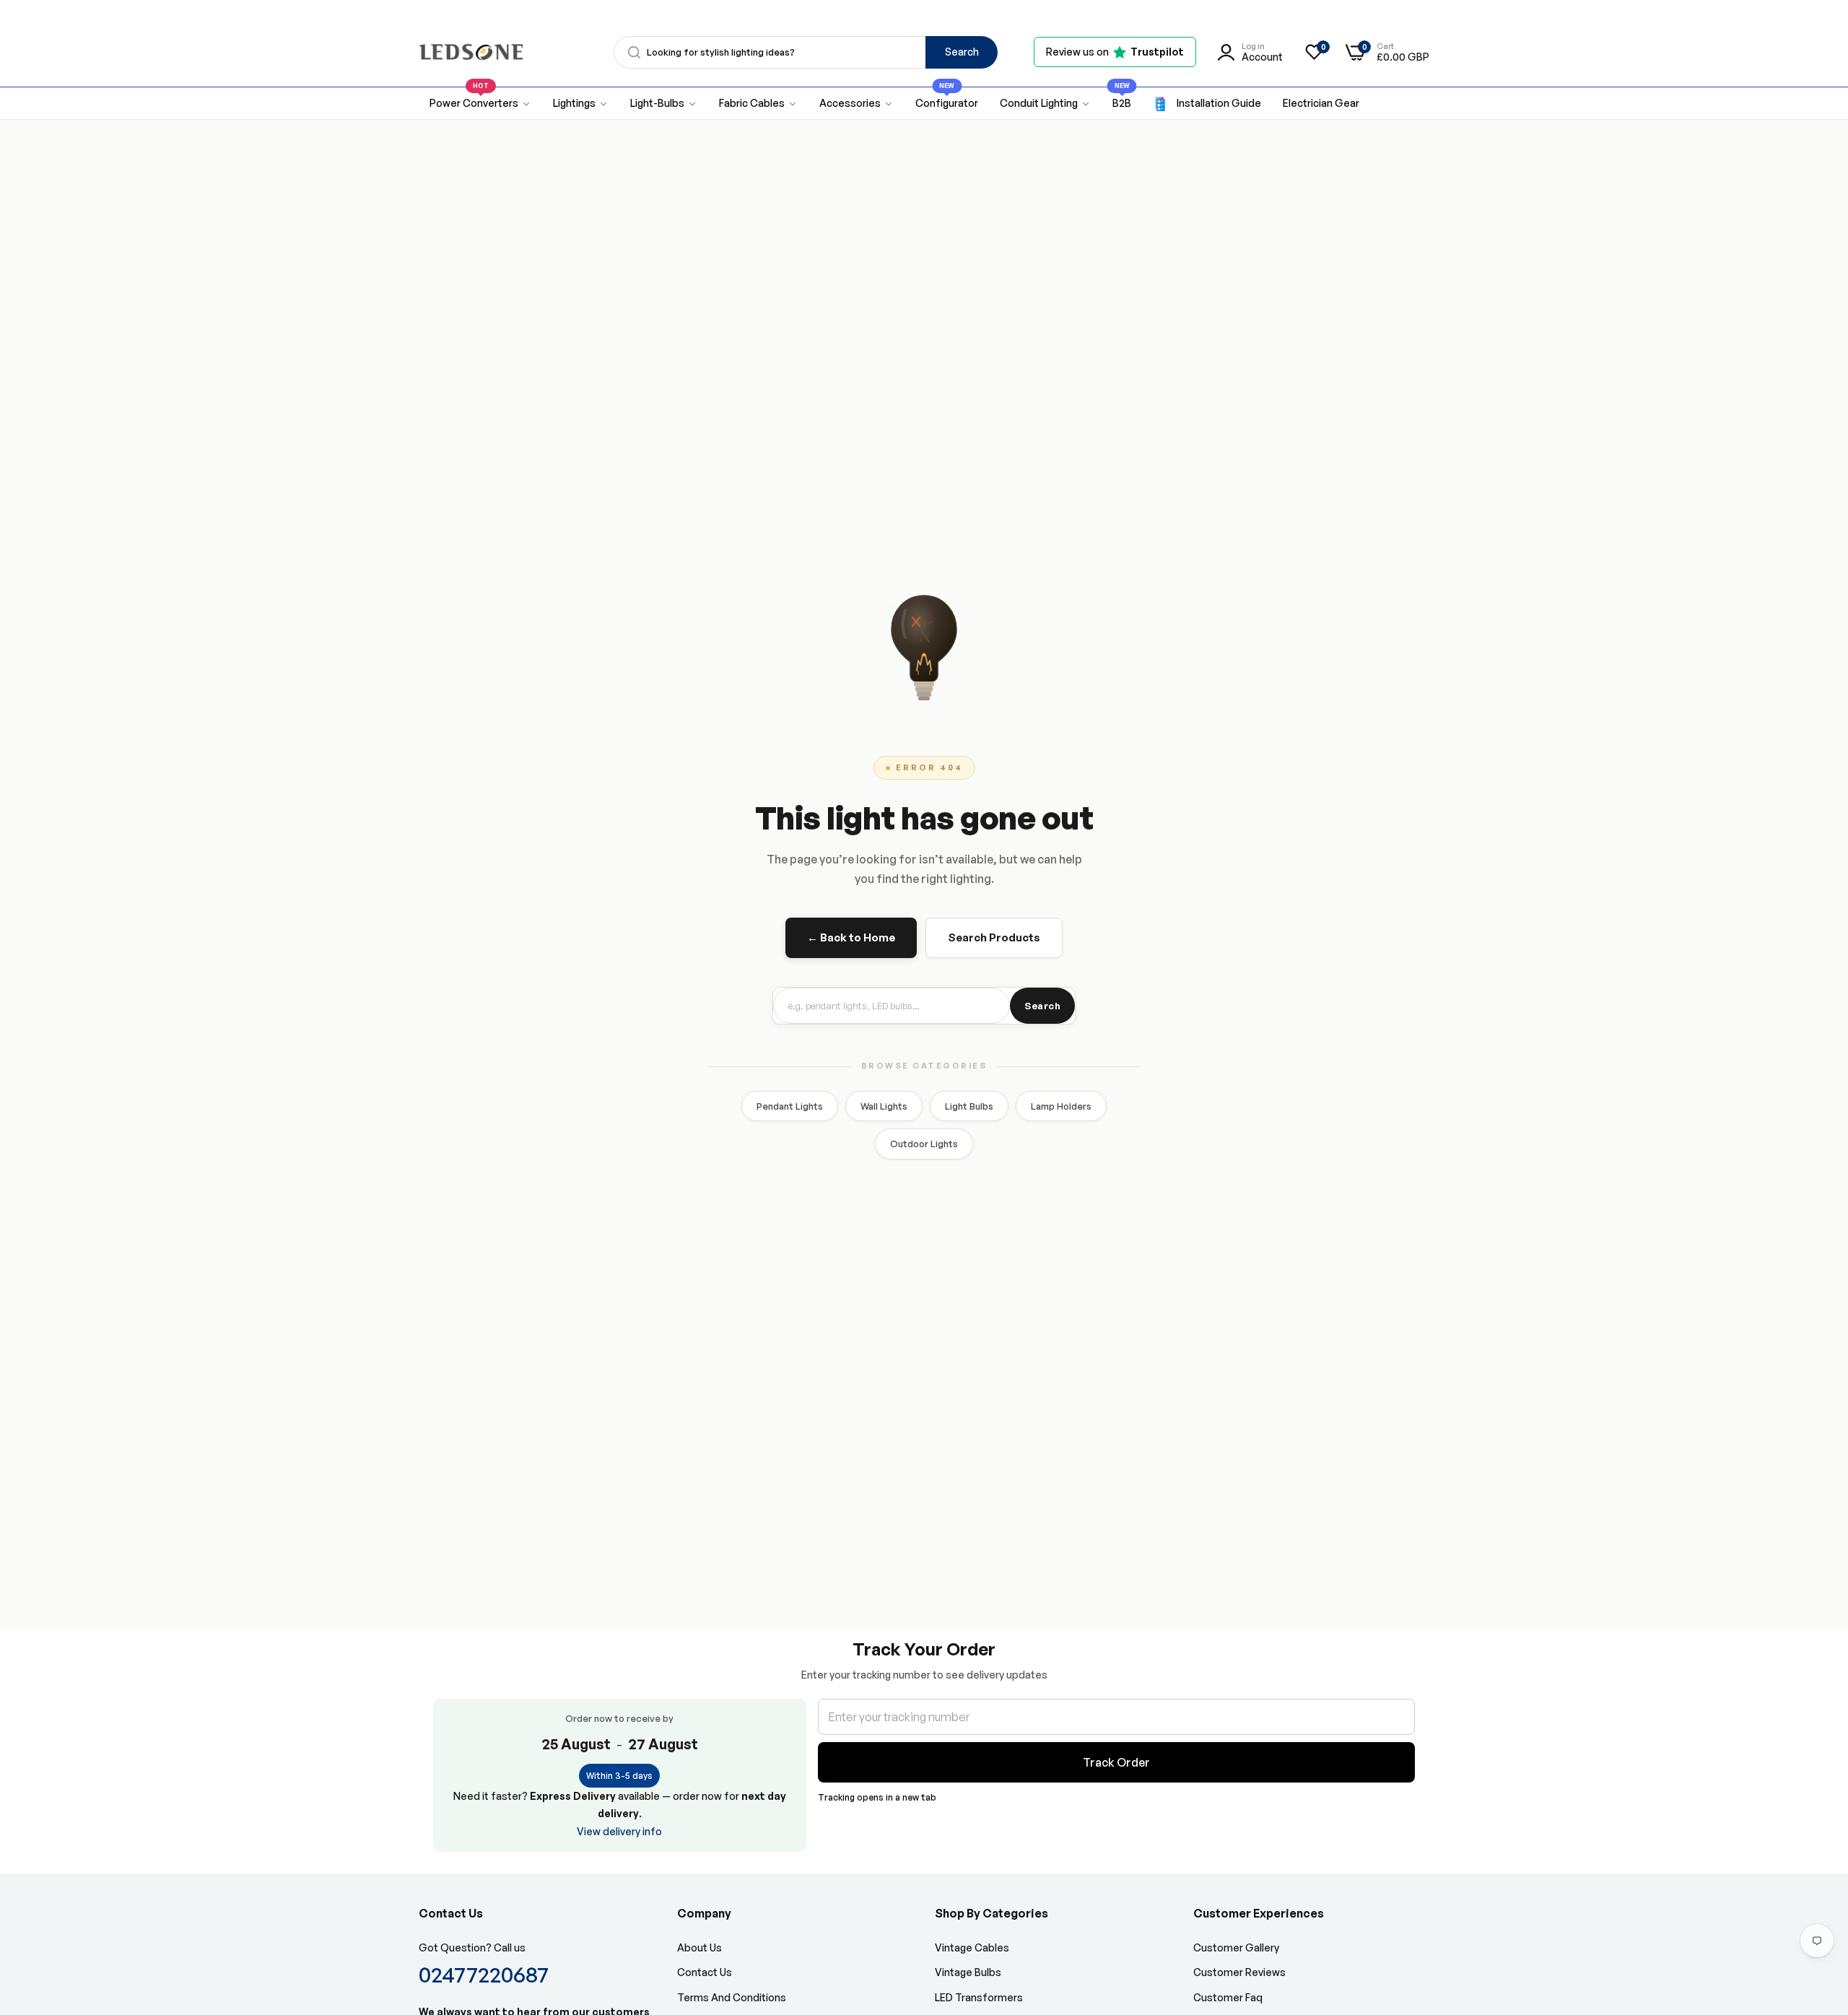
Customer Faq (1228, 1997)
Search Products (994, 937)
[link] (581, 104)
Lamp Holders (1061, 1106)
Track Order (1116, 1762)
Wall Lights (884, 1106)
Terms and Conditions (732, 1997)
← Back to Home (851, 937)
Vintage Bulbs (968, 1972)
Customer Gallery (1236, 1947)
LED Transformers (979, 1997)
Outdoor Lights (924, 1144)
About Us (699, 1947)
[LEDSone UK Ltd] (471, 52)
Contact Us (705, 1972)
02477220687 (484, 1974)
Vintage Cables (972, 1947)
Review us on (1115, 52)
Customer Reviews (1239, 1972)
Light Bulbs (969, 1106)
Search (962, 52)
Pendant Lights (790, 1106)
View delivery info (619, 1831)
